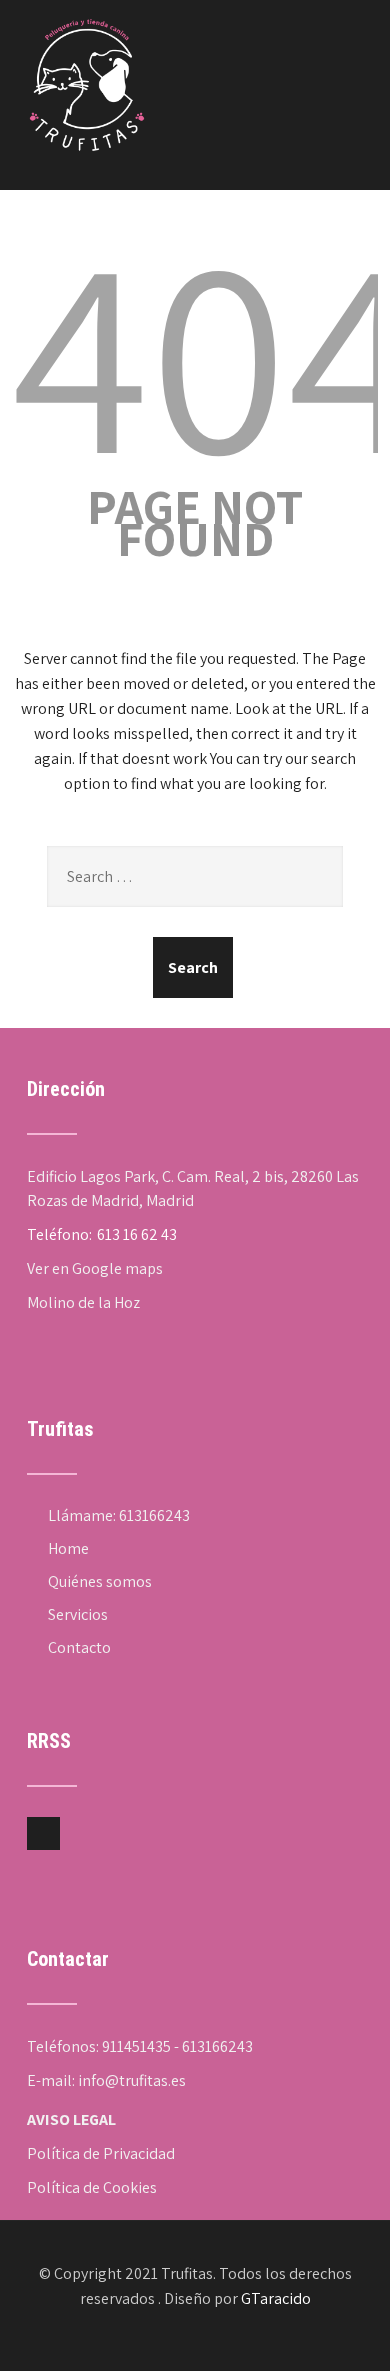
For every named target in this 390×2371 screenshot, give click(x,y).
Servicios (78, 1614)
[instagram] (43, 1833)
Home (68, 1548)
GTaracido (276, 2298)
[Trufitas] (87, 20)
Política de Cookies (92, 2187)
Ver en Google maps (95, 1268)
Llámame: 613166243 (119, 1515)
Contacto (79, 1647)
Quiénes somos (100, 1581)
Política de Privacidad (101, 2153)
